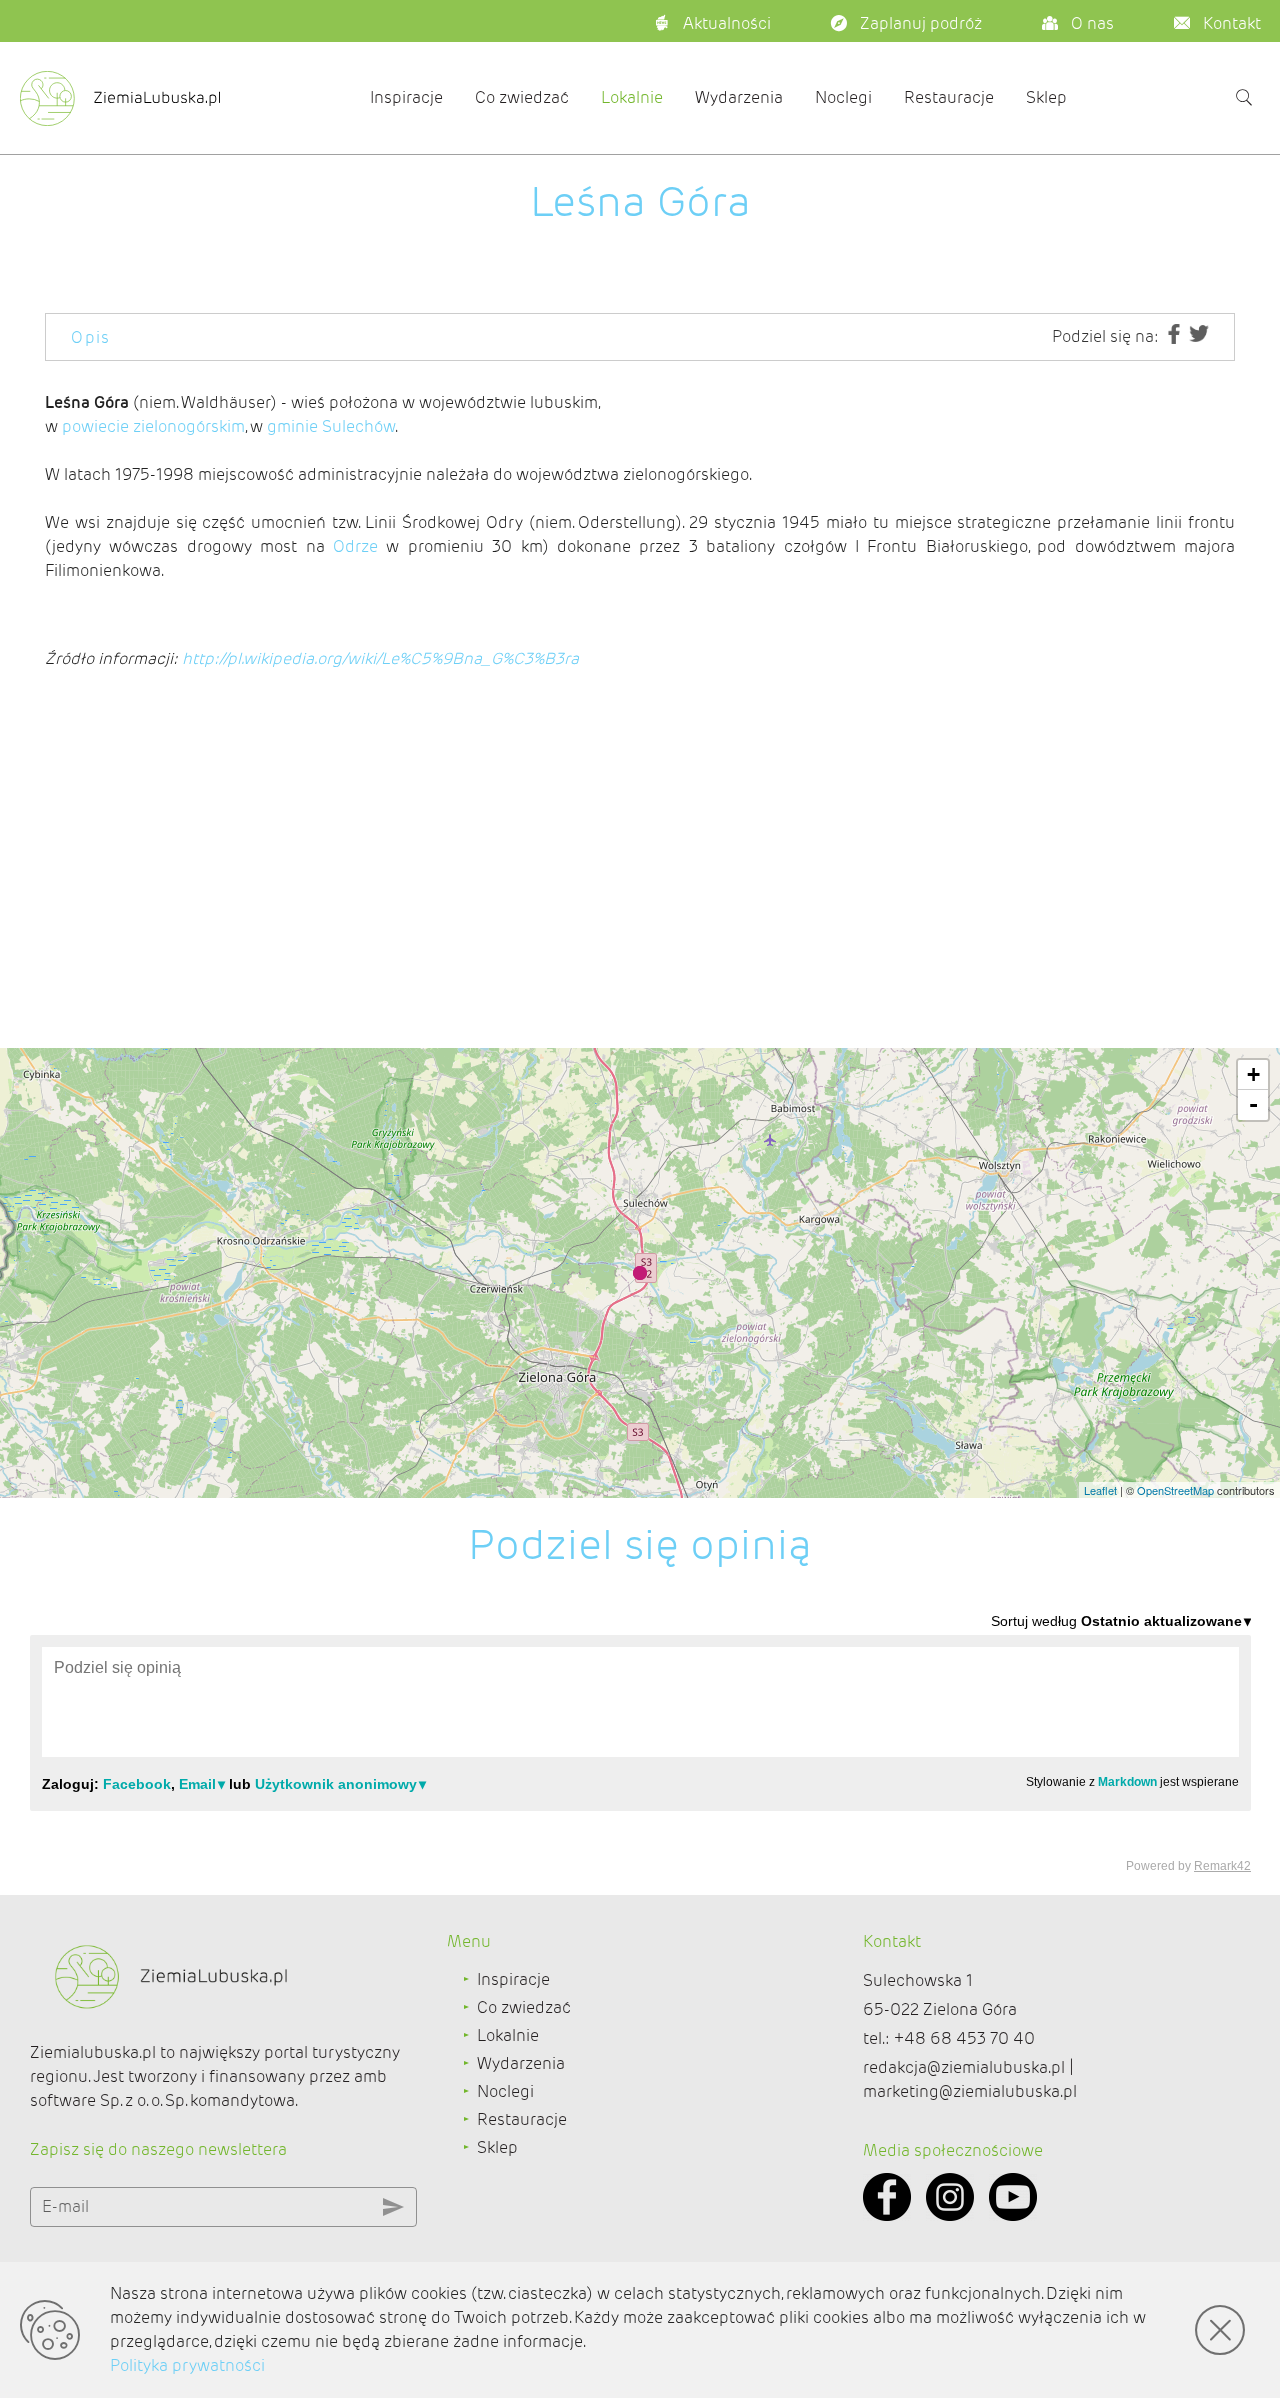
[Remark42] (640, 1742)
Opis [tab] (91, 337)
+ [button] (1253, 1074)
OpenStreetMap (1175, 1490)
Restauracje (949, 97)
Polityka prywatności (187, 2365)
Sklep (1046, 97)
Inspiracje (406, 97)
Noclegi (843, 97)
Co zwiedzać (522, 97)
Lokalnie (632, 97)
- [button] (1253, 1104)
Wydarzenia (739, 97)
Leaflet (1100, 1490)
